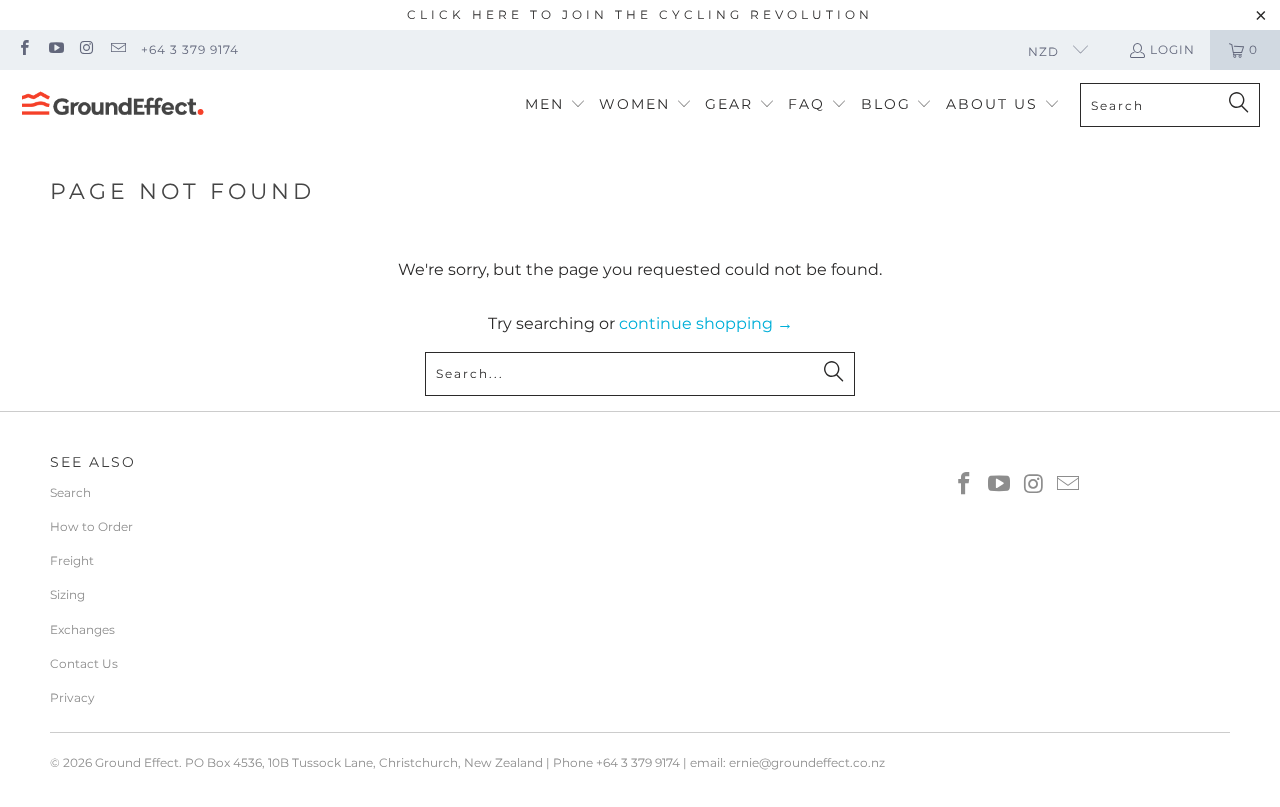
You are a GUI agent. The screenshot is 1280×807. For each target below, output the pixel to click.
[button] (555, 105)
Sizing (67, 594)
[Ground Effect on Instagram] (86, 49)
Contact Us (84, 663)
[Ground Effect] (112, 105)
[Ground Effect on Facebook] (23, 49)
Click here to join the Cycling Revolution (640, 14)
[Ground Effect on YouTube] (54, 49)
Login (1172, 49)
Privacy (72, 697)
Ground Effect (137, 762)
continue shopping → (706, 323)
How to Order (91, 526)
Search (70, 492)
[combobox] (1170, 105)
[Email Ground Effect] (117, 49)
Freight (72, 560)
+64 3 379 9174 (190, 49)
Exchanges (82, 629)
